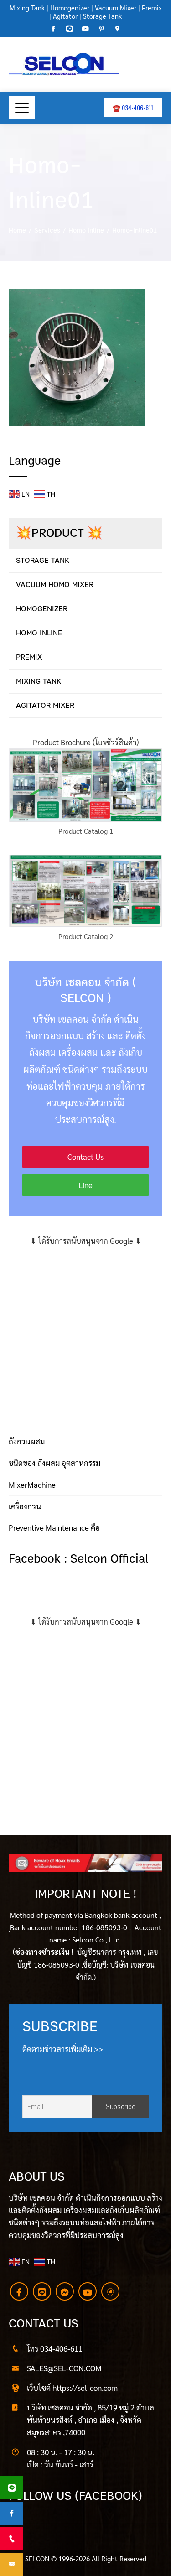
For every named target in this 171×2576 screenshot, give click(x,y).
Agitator (65, 16)
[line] (42, 2291)
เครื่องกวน (25, 1506)
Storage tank (43, 560)
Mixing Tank (27, 8)
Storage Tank (102, 16)
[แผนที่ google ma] (110, 2291)
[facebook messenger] (65, 2291)
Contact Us (85, 1157)
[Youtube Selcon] (88, 2291)
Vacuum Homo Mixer (55, 584)
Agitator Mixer (45, 705)
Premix (152, 8)
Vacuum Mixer (116, 8)
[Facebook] (19, 2291)
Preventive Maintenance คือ (54, 1527)
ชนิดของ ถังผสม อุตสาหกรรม (54, 1463)
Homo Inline (39, 633)
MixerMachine (32, 1485)
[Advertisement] (85, 1332)
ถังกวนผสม (27, 1441)
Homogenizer (69, 8)
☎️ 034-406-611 (133, 107)
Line (85, 1185)
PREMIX (29, 657)
